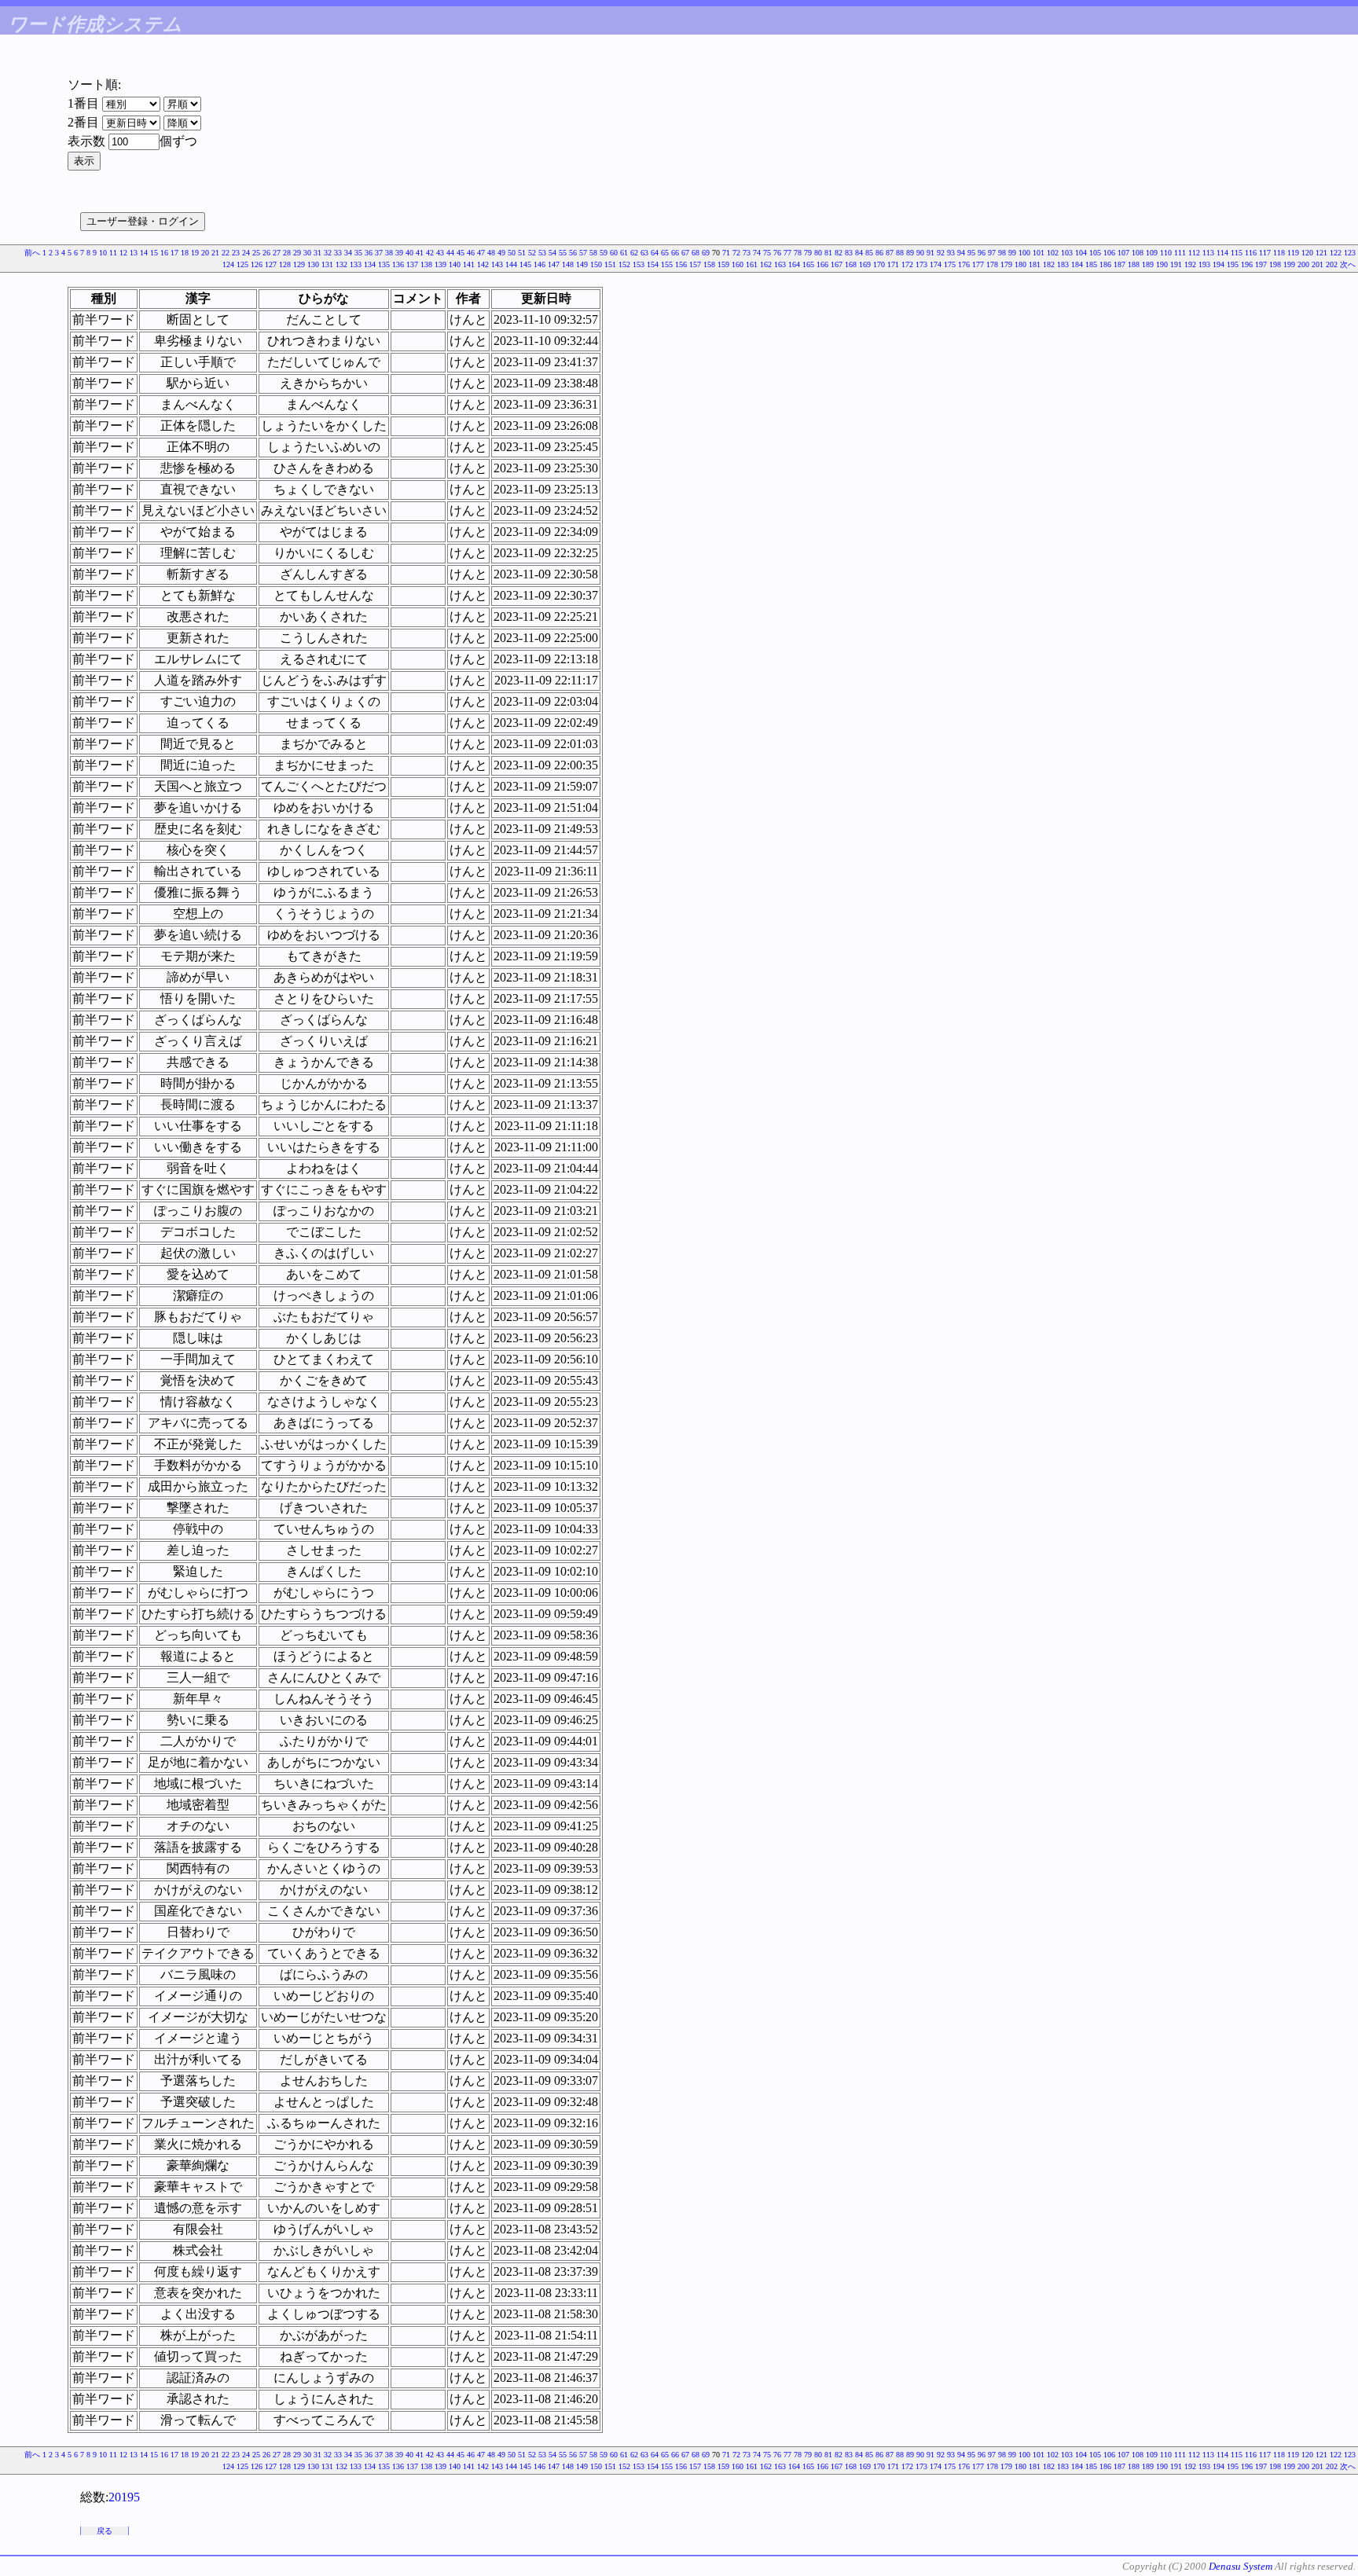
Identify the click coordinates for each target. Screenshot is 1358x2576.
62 (634, 253)
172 (907, 264)
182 (1049, 264)
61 (624, 253)
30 (307, 253)
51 (522, 253)
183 (1063, 264)
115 (1237, 253)
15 (154, 253)
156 (681, 264)
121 (1321, 253)
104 (1081, 253)
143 (497, 264)
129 (299, 264)
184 (1077, 264)
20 (205, 253)
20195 (124, 2497)
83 (849, 253)
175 (950, 264)
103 (1067, 253)
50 (512, 253)
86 (879, 253)
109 (1152, 253)
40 (409, 253)
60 (614, 253)
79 (808, 253)
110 (1166, 253)
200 (1303, 264)
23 (236, 253)
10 (103, 253)
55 (563, 253)
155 (667, 264)
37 (379, 253)
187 (1119, 264)
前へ (32, 253)
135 (384, 264)
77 (787, 253)
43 (440, 253)
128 (285, 264)
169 (865, 264)
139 (440, 264)
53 (542, 253)
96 (982, 253)
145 (525, 264)
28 (287, 253)
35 (358, 253)
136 (398, 264)
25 (256, 253)
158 (709, 264)
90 (920, 253)
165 (808, 264)
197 (1261, 264)
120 (1307, 253)
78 (798, 253)
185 (1091, 264)
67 (685, 253)
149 (582, 264)
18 (185, 253)
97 (992, 253)
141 (469, 264)
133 (356, 264)
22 (226, 253)
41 (420, 253)
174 (936, 264)
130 (313, 264)
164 (794, 264)
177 (978, 264)
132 (341, 264)
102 (1053, 253)
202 (1332, 264)
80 (818, 253)
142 (483, 264)
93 (951, 253)
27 (277, 253)
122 (1336, 253)
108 (1138, 253)
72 (736, 253)
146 (540, 264)
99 (1012, 253)
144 (511, 264)
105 (1095, 253)
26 (266, 253)
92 (941, 253)
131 (327, 264)
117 (1265, 253)
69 (706, 253)
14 (144, 253)
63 (644, 253)
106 (1109, 253)
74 (757, 253)
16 (164, 253)
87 (890, 253)
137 (412, 264)
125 (242, 264)
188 (1134, 264)
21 (215, 253)
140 (455, 264)
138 (426, 264)
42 (430, 253)
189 (1148, 264)
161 (752, 264)
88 (900, 253)
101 (1039, 253)
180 (1020, 264)
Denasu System (1241, 2566)
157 (695, 264)
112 (1194, 253)
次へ (1348, 264)
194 (1219, 264)
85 (869, 253)
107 (1123, 253)
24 (246, 253)
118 (1279, 253)
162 (766, 264)
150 (596, 264)
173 (921, 264)
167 (837, 264)
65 (665, 253)
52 (532, 253)
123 (1350, 253)
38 (389, 253)
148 (568, 264)
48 (491, 253)
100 (1024, 253)
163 (780, 264)
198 (1275, 264)
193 (1204, 264)
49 (501, 253)
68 (696, 253)
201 (1318, 264)
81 (828, 253)
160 (738, 264)
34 (348, 253)
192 (1190, 264)
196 (1247, 264)
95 (971, 253)
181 (1035, 264)
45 (461, 253)
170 (879, 264)
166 (822, 264)
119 (1293, 253)
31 (317, 253)
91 (930, 253)
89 (910, 253)
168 (851, 264)
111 (1180, 253)
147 (554, 264)
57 (583, 253)
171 (893, 264)
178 (992, 264)
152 (624, 264)
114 (1222, 253)
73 (747, 253)
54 (552, 253)
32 (328, 253)
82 (839, 253)
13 (134, 253)
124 (228, 264)
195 (1233, 264)
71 (726, 253)
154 (653, 264)
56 (573, 253)
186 (1105, 264)
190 (1162, 264)
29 (297, 253)
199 (1289, 264)
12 (123, 253)
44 (450, 253)
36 (369, 253)
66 (675, 253)
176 (964, 264)
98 (1002, 253)
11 (113, 253)
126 (257, 264)
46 (471, 253)
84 (859, 253)
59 (604, 253)
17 (174, 253)
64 (655, 253)
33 (338, 253)
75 (767, 253)
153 (639, 264)
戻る (105, 2531)
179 (1006, 264)
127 (271, 264)
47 (481, 253)
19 (195, 253)
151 (610, 264)
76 (777, 253)
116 (1251, 253)
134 (370, 264)
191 (1176, 264)
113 (1208, 253)
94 (961, 253)
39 (399, 253)
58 (593, 253)
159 (723, 264)
